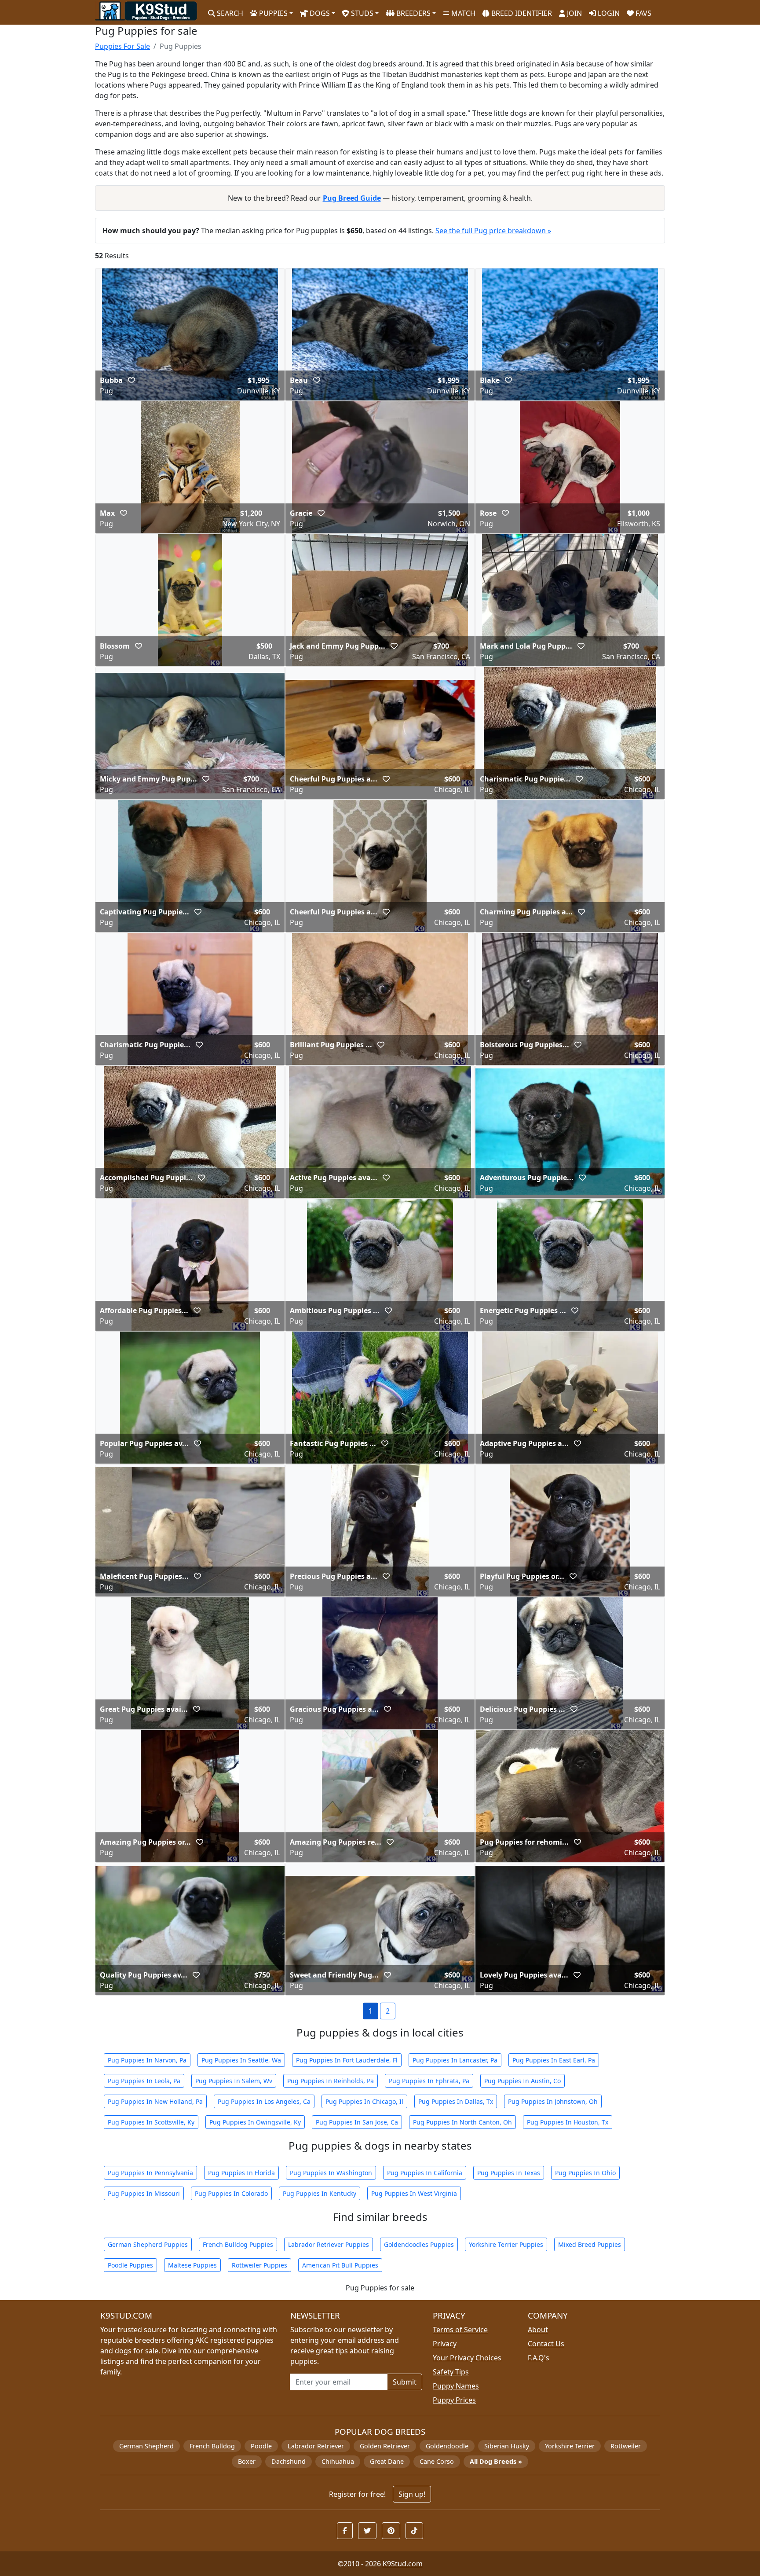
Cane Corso (437, 2461)
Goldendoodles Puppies (419, 2244)
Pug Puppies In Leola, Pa (144, 2081)
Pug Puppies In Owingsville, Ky (255, 2122)
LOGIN (608, 13)
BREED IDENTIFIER (521, 13)
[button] (132, 380)
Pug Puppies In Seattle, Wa (241, 2060)
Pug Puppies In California (425, 2173)
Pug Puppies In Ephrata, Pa (429, 2081)
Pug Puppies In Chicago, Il (364, 2101)
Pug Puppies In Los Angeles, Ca (264, 2101)
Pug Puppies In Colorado (231, 2193)
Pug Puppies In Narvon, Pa (147, 2060)
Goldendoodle (447, 2446)
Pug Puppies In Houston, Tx (568, 2122)
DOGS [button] (319, 13)
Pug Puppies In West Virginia (414, 2193)
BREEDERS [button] (413, 13)
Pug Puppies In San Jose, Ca (357, 2122)
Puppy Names (456, 2386)
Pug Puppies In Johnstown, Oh (553, 2101)
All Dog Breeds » (496, 2461)
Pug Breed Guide (352, 198)
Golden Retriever (385, 2446)
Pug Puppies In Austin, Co (522, 2081)
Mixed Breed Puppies (590, 2244)
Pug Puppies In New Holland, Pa (155, 2101)
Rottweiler (626, 2446)
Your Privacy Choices (467, 2358)
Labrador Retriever (316, 2446)
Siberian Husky (507, 2446)
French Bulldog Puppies (238, 2244)
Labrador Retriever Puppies (329, 2244)
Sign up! (412, 2494)
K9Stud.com (403, 2564)
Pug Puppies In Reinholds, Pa (331, 2081)
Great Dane (387, 2461)
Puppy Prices (454, 2400)
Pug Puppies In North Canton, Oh (462, 2122)
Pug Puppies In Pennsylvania (150, 2173)
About (538, 2330)
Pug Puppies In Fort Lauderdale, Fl (347, 2060)
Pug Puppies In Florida (241, 2173)
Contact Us (546, 2344)
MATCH (462, 13)
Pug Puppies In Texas (509, 2173)
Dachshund (289, 2461)
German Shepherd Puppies (148, 2244)
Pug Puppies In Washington (331, 2173)
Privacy (445, 2344)
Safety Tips (451, 2372)
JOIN (574, 13)
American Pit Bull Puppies (340, 2265)
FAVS (643, 13)
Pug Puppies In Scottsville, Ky (151, 2122)
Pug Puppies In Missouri (144, 2193)
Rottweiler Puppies (259, 2265)
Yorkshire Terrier (570, 2446)
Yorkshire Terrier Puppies (506, 2244)
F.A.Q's (539, 2358)
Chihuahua (338, 2461)
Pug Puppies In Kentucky (320, 2193)
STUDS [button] (361, 13)
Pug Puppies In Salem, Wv (234, 2081)
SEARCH (229, 13)
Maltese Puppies (192, 2265)
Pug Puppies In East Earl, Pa (554, 2060)
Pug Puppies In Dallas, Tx (456, 2101)
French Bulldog (212, 2446)
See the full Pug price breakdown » (493, 231)
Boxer (247, 2461)
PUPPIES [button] (272, 13)
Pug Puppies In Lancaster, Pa (455, 2060)
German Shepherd (146, 2446)
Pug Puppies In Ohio (585, 2173)
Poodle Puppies (130, 2265)
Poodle (261, 2446)
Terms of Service (460, 2330)
